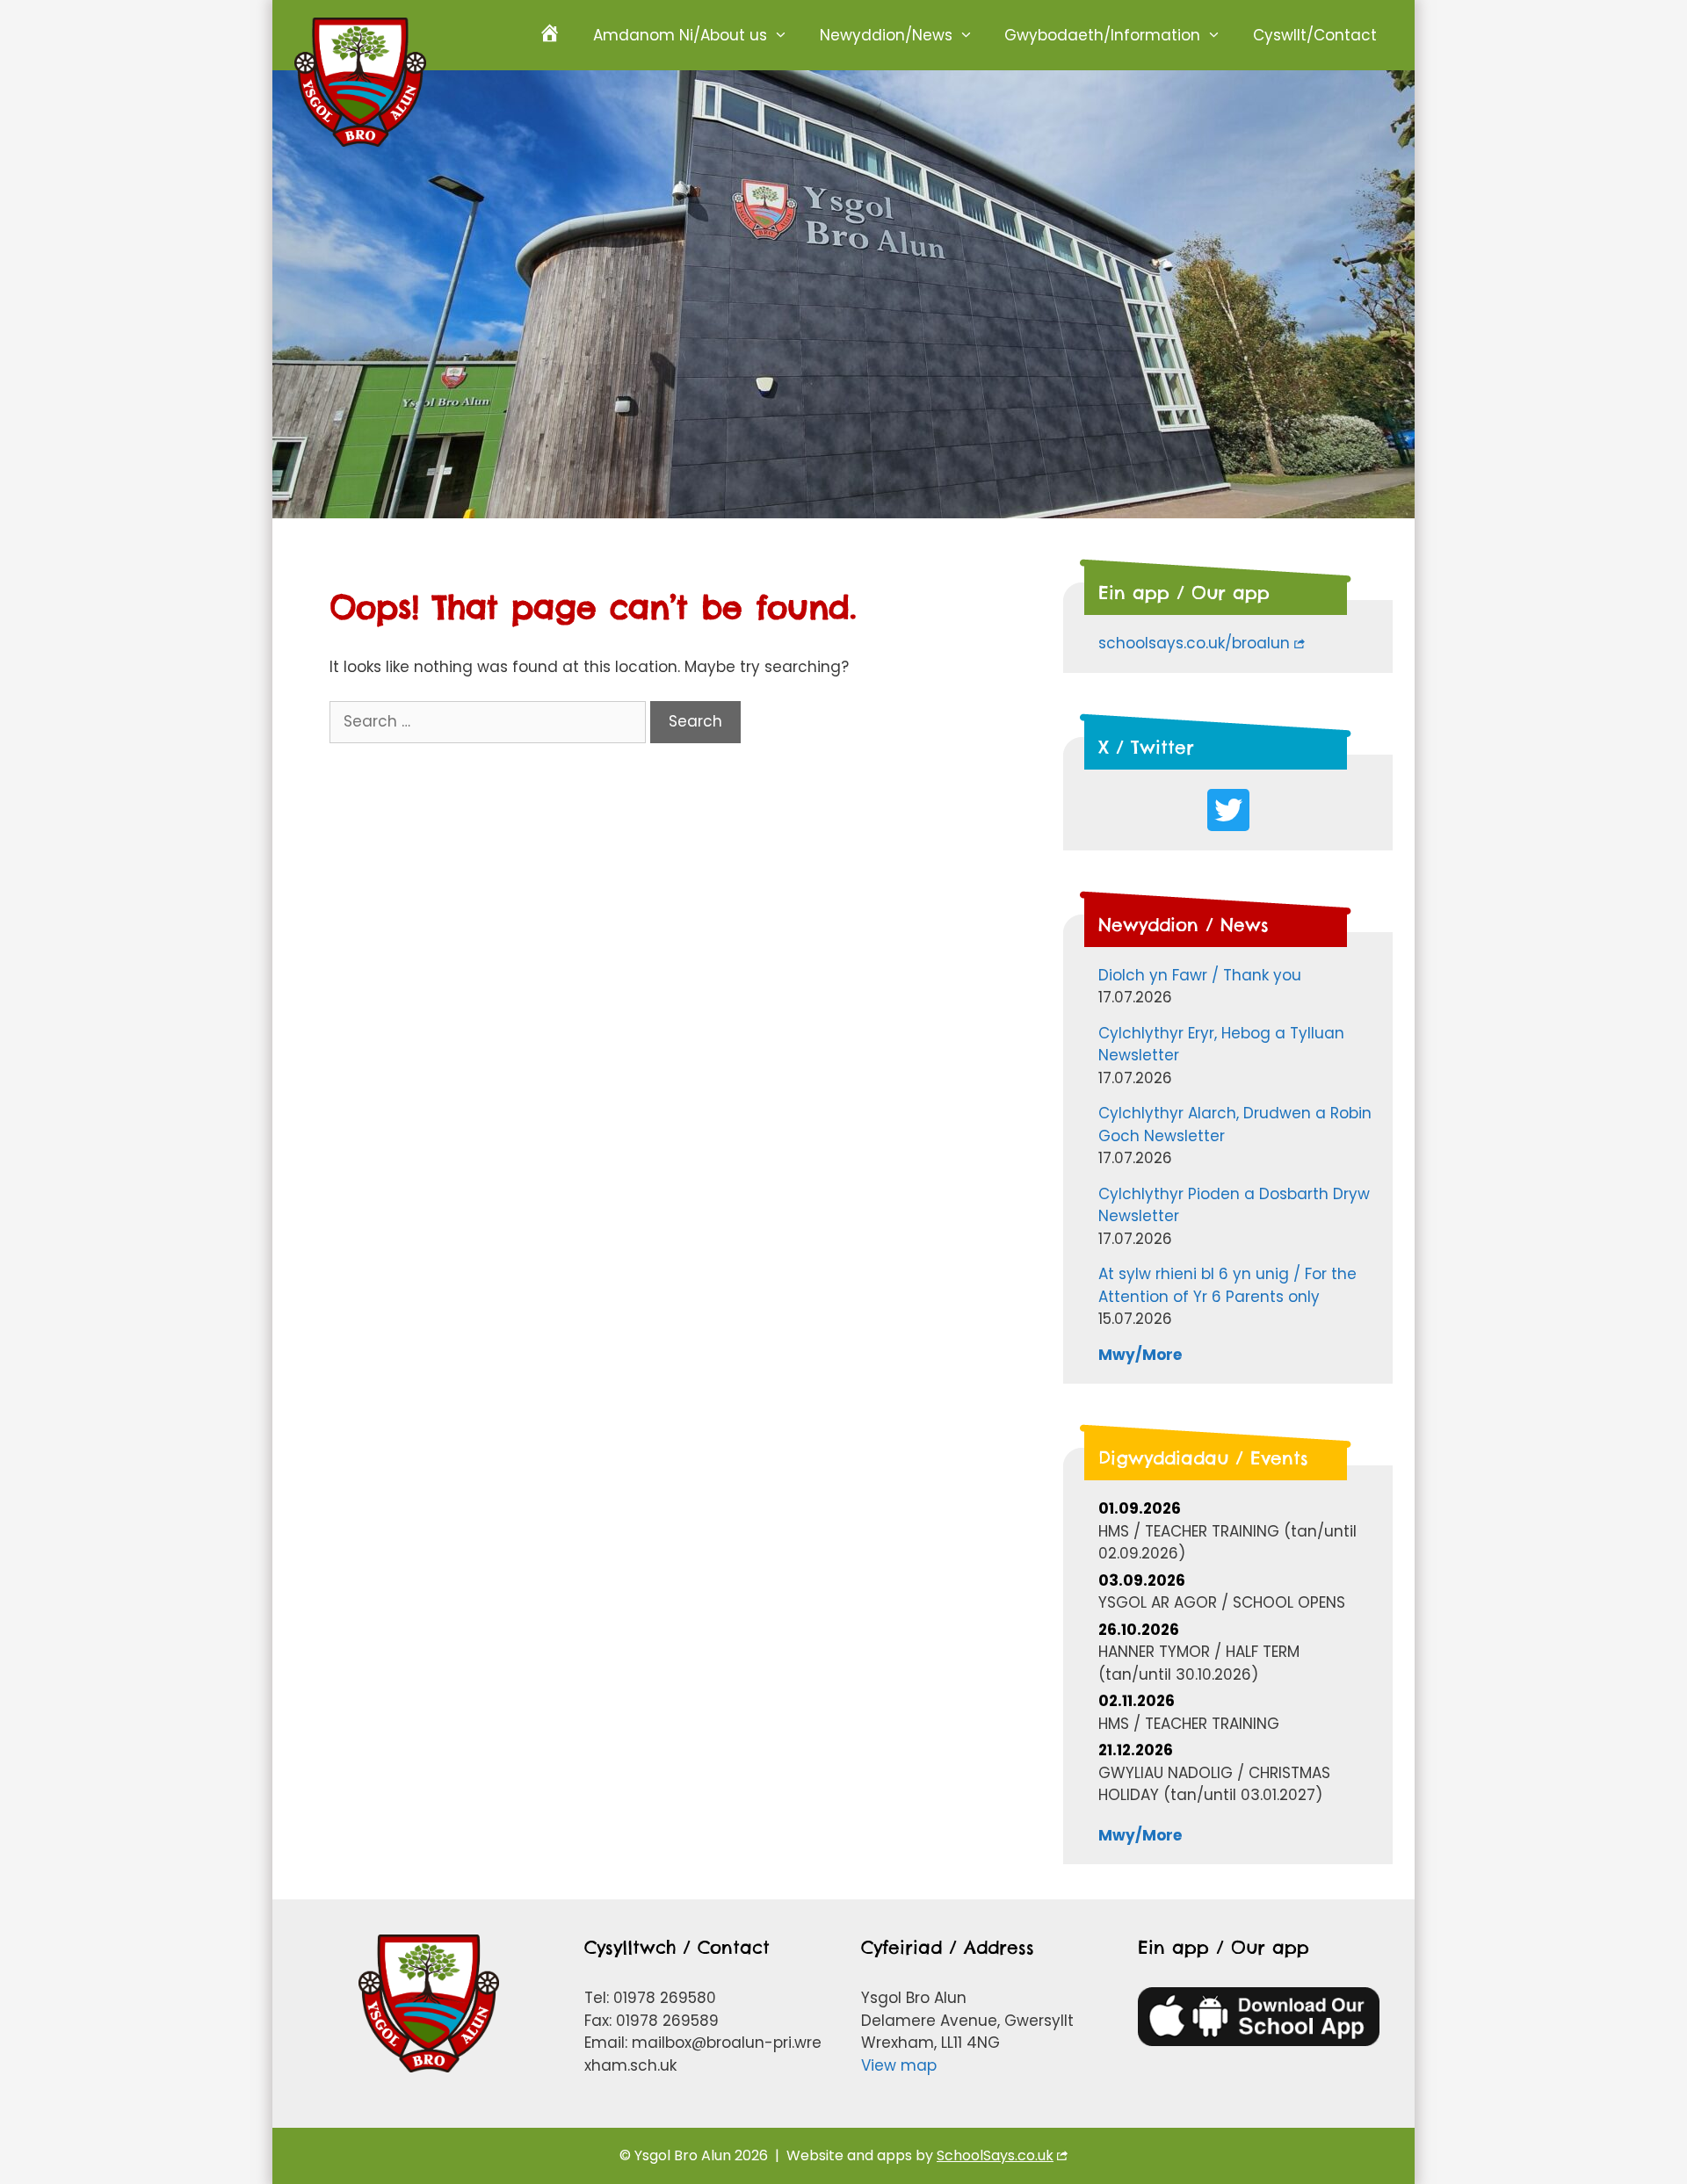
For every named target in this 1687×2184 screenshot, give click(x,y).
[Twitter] (1228, 810)
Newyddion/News (886, 35)
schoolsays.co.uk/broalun (1194, 643)
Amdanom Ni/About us (680, 35)
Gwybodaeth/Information (1102, 35)
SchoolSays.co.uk (995, 2155)
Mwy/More (1140, 1355)
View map (899, 2065)
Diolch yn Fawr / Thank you (1200, 975)
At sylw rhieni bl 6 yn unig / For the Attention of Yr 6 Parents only (1227, 1285)
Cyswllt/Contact (1315, 35)
